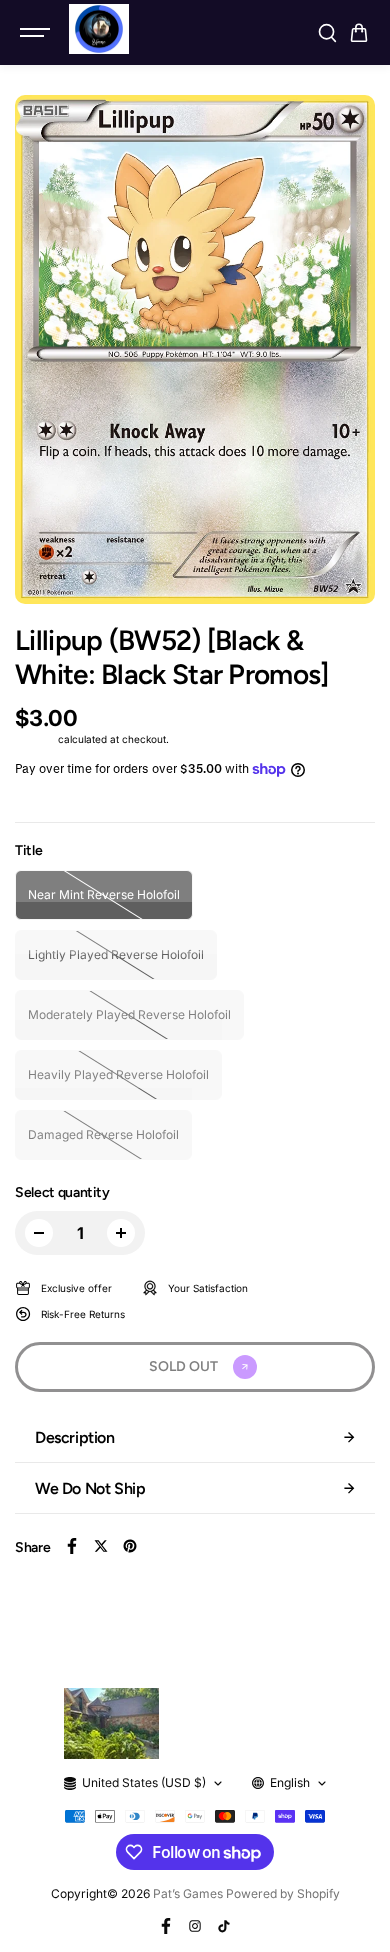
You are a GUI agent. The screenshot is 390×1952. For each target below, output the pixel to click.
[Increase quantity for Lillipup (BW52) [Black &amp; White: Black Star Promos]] (121, 1233)
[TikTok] (224, 1926)
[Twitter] (101, 1546)
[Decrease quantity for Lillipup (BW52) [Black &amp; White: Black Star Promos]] (39, 1233)
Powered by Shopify (283, 1893)
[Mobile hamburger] (37, 33)
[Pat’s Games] (99, 29)
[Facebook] (72, 1546)
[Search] (327, 33)
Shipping (35, 739)
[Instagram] (195, 1926)
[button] (359, 33)
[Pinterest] (130, 1546)
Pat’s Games (188, 1893)
